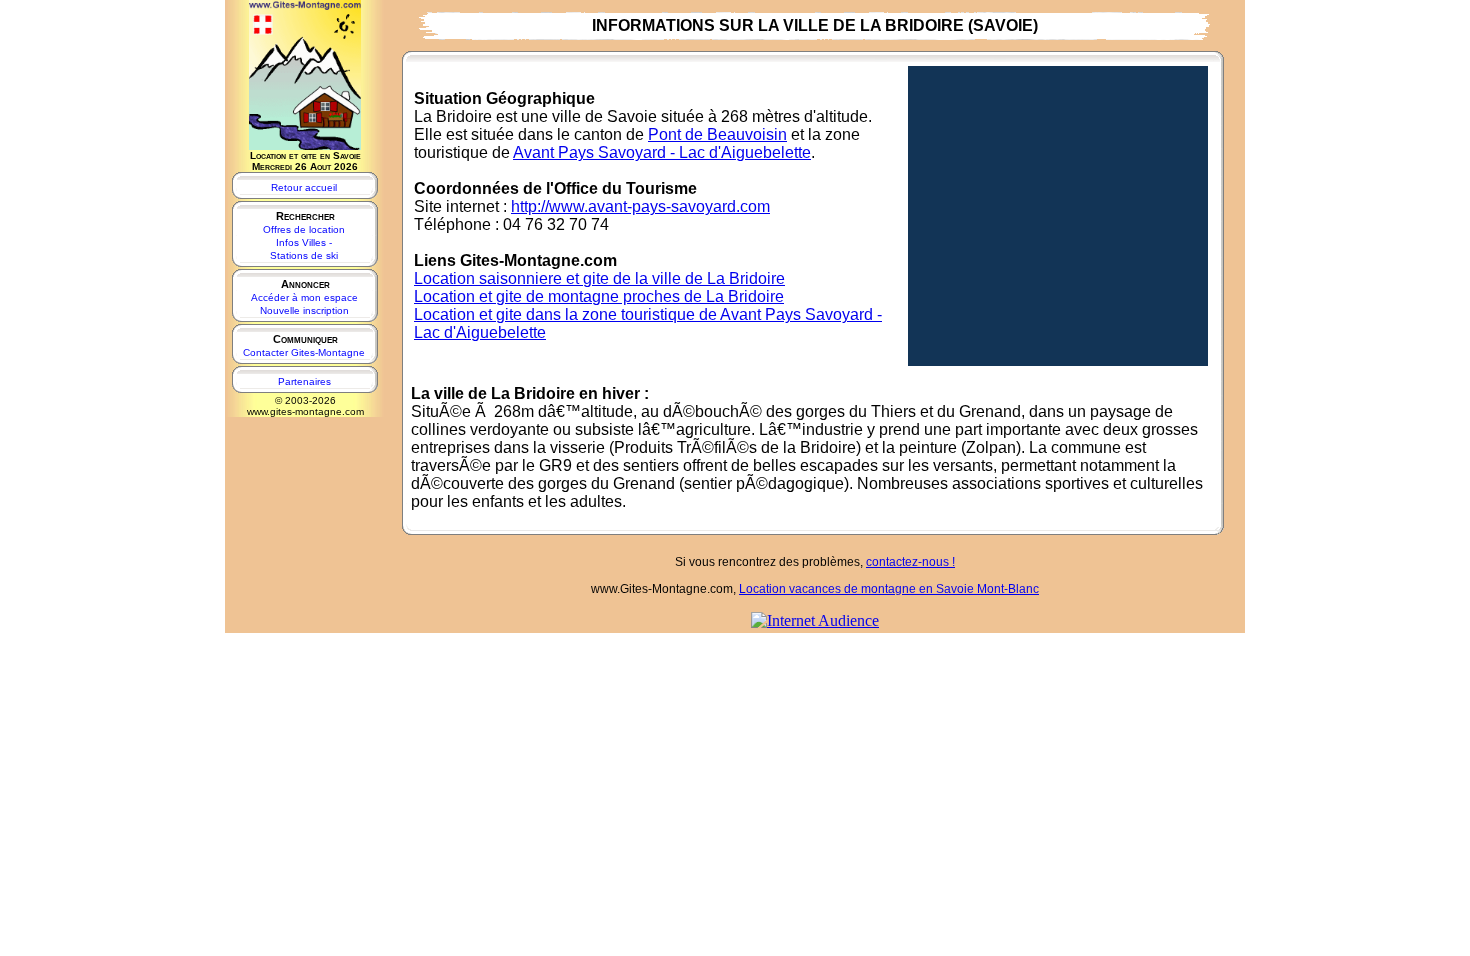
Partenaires (304, 381)
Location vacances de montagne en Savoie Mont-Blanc (889, 589)
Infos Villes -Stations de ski (304, 249)
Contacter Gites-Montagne (304, 352)
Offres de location (304, 229)
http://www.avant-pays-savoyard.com (640, 206)
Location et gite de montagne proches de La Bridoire (599, 296)
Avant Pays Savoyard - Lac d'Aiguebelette (662, 152)
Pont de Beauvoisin (717, 134)
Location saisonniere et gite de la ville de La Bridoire (599, 278)
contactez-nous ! (910, 562)
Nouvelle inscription (304, 310)
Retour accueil (304, 187)
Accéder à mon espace (304, 297)
